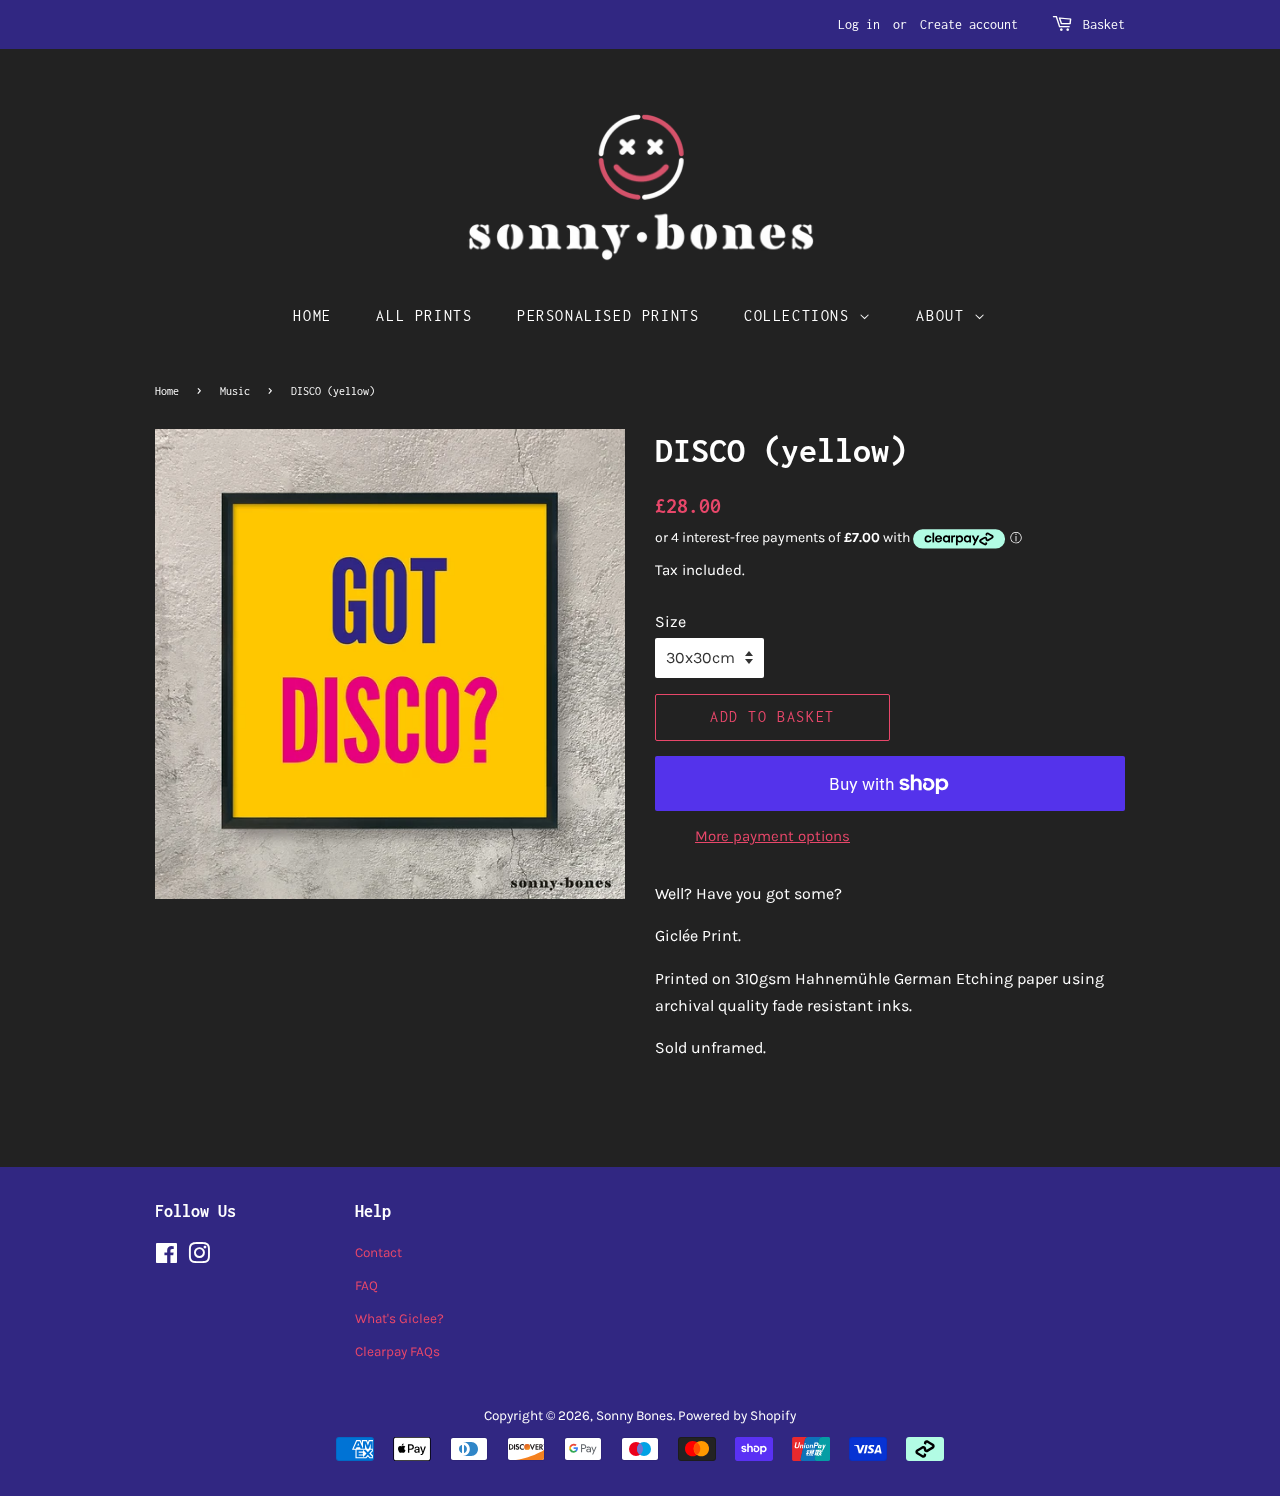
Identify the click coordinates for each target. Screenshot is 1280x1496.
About (945, 315)
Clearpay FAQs (397, 1351)
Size (670, 621)
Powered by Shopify (737, 1415)
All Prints (424, 315)
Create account (969, 24)
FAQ (366, 1285)
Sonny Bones (634, 1415)
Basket (1104, 24)
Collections (801, 315)
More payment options (772, 836)
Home (312, 315)
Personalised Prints (608, 315)
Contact (378, 1252)
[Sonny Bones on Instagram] (199, 1257)
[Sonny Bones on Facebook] (166, 1257)
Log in (859, 24)
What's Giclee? (399, 1318)
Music (235, 391)
